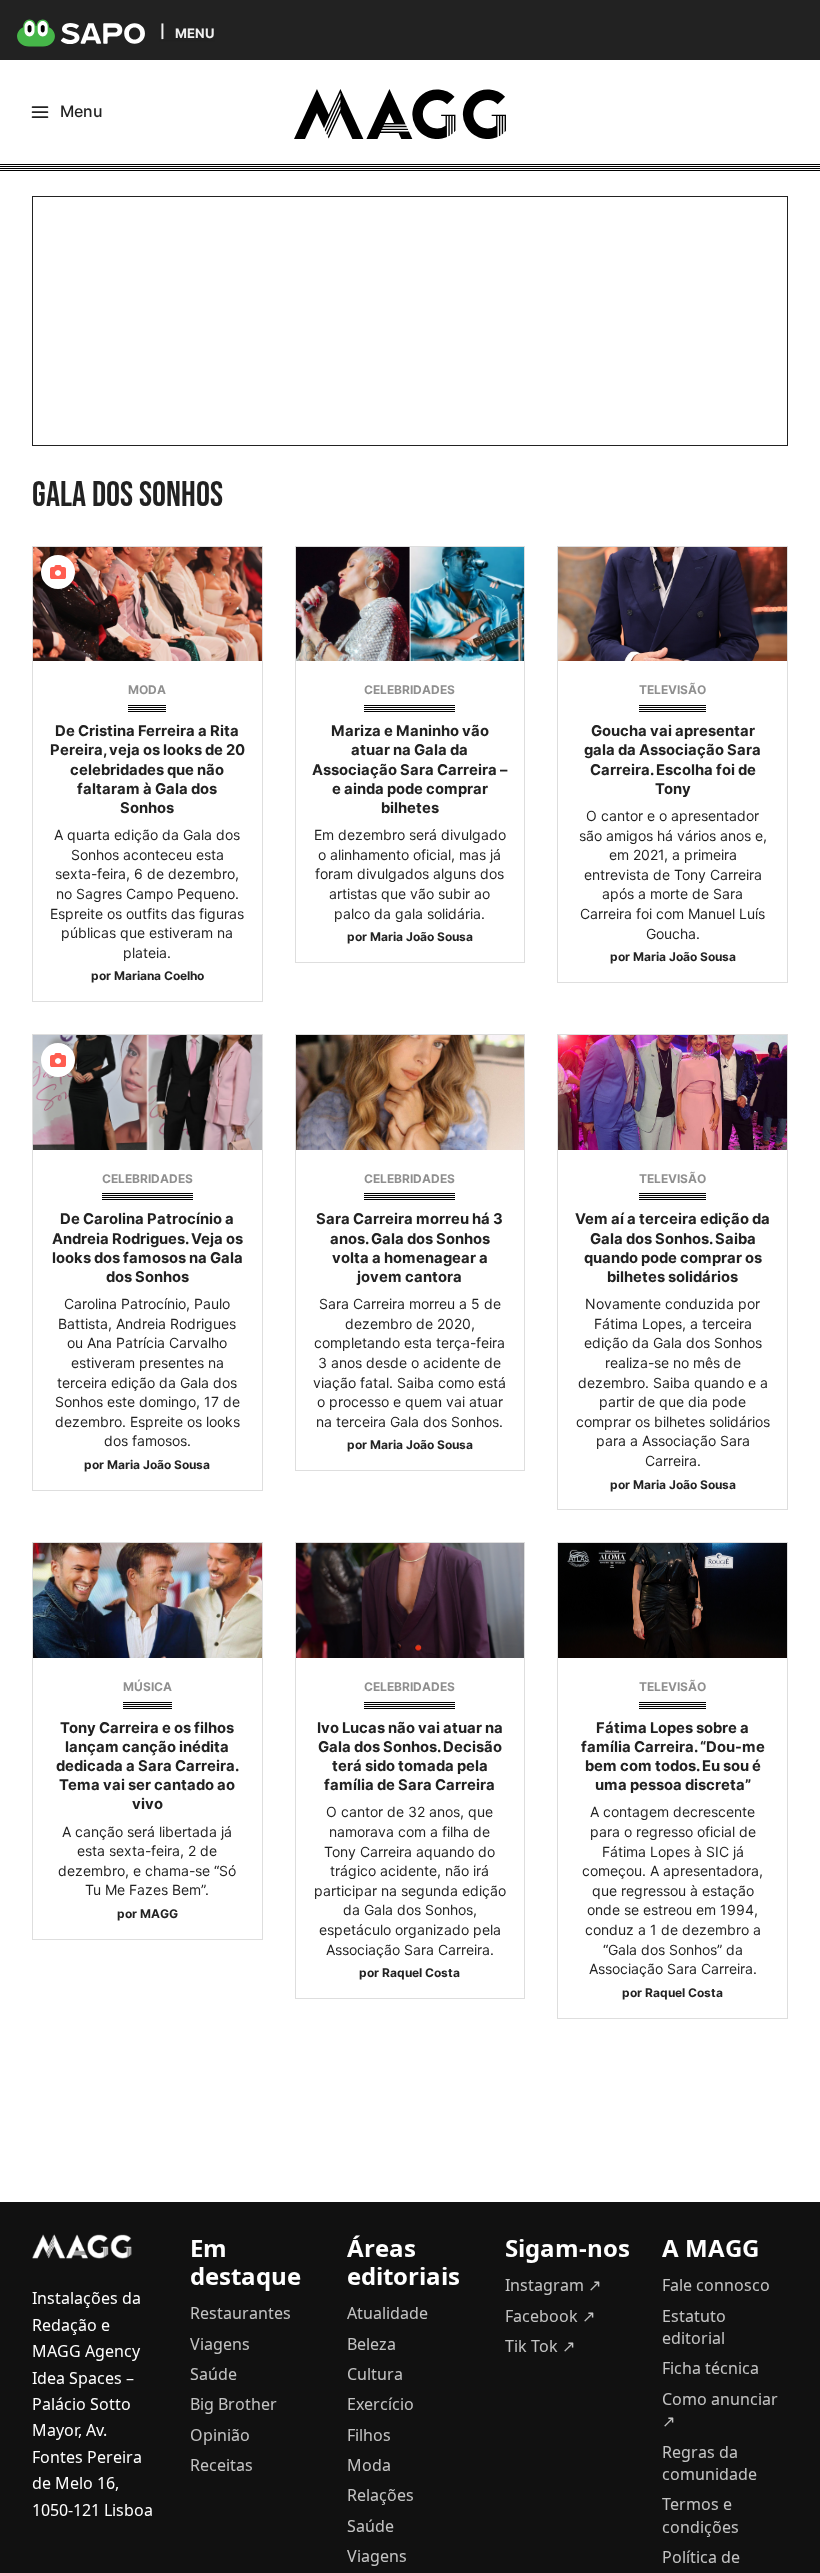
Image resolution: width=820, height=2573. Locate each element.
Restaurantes (240, 2313)
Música (147, 1686)
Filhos (369, 2435)
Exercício (380, 2404)
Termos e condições (700, 2515)
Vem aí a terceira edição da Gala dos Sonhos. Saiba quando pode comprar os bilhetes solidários (672, 1248)
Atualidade (387, 2313)
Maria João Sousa (421, 936)
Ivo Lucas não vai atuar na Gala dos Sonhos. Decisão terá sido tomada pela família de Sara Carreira (410, 1757)
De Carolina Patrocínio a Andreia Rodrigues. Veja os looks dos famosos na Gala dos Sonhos (147, 1248)
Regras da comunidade (709, 2463)
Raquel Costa (421, 1972)
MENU (194, 32)
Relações (380, 2495)
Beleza (371, 2344)
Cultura (375, 2374)
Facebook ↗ (550, 2316)
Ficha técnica (710, 2368)
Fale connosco (716, 2285)
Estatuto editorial (694, 2327)
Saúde (213, 2374)
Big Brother (233, 2404)
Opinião (220, 2435)
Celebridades (409, 689)
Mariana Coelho (159, 975)
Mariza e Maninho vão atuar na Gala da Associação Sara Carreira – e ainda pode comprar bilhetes (409, 769)
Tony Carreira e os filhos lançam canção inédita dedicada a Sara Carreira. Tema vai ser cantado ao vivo (147, 1766)
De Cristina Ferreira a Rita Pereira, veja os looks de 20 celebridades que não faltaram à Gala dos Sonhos (147, 769)
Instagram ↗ (553, 2285)
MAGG (159, 1913)
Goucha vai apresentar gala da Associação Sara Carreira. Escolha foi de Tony (672, 760)
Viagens (220, 2344)
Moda (147, 689)
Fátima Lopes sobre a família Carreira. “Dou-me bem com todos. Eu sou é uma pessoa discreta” (673, 1757)
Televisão (672, 689)
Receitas (221, 2465)
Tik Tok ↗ (540, 2346)
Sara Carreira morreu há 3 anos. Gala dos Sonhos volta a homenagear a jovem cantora (409, 1248)
